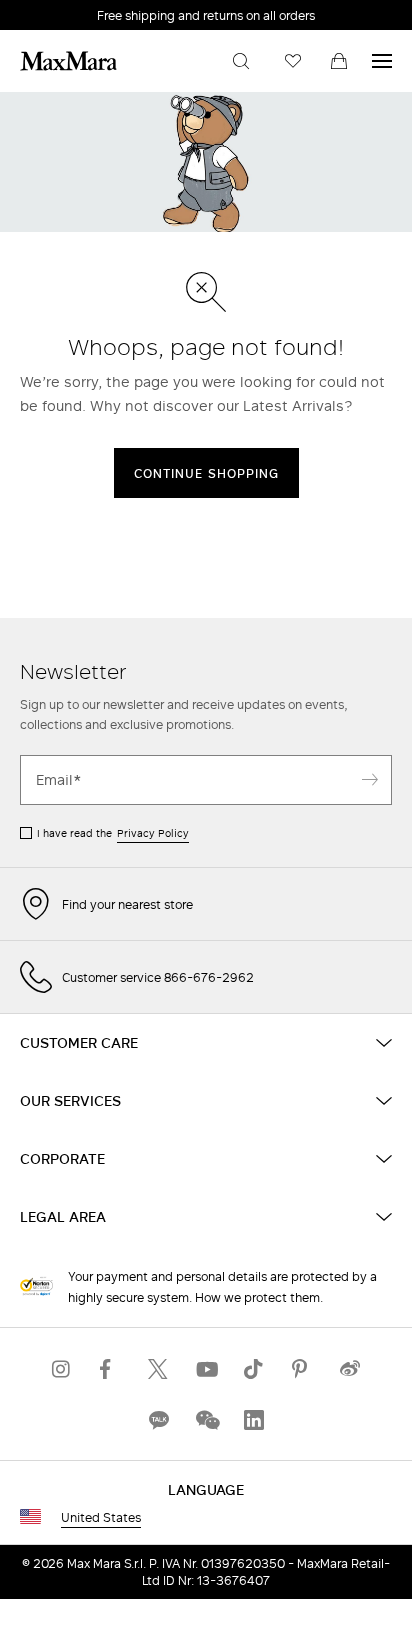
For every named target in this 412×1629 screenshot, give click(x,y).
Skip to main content (75, 11)
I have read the (113, 833)
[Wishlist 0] (293, 61)
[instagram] (62, 1368)
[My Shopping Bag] (339, 61)
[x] (158, 1368)
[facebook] (110, 1368)
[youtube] (206, 1368)
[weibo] (350, 1368)
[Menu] (382, 61)
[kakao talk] (158, 1419)
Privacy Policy (153, 833)
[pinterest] (302, 1368)
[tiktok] (254, 1368)
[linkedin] (254, 1419)
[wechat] (206, 1419)
